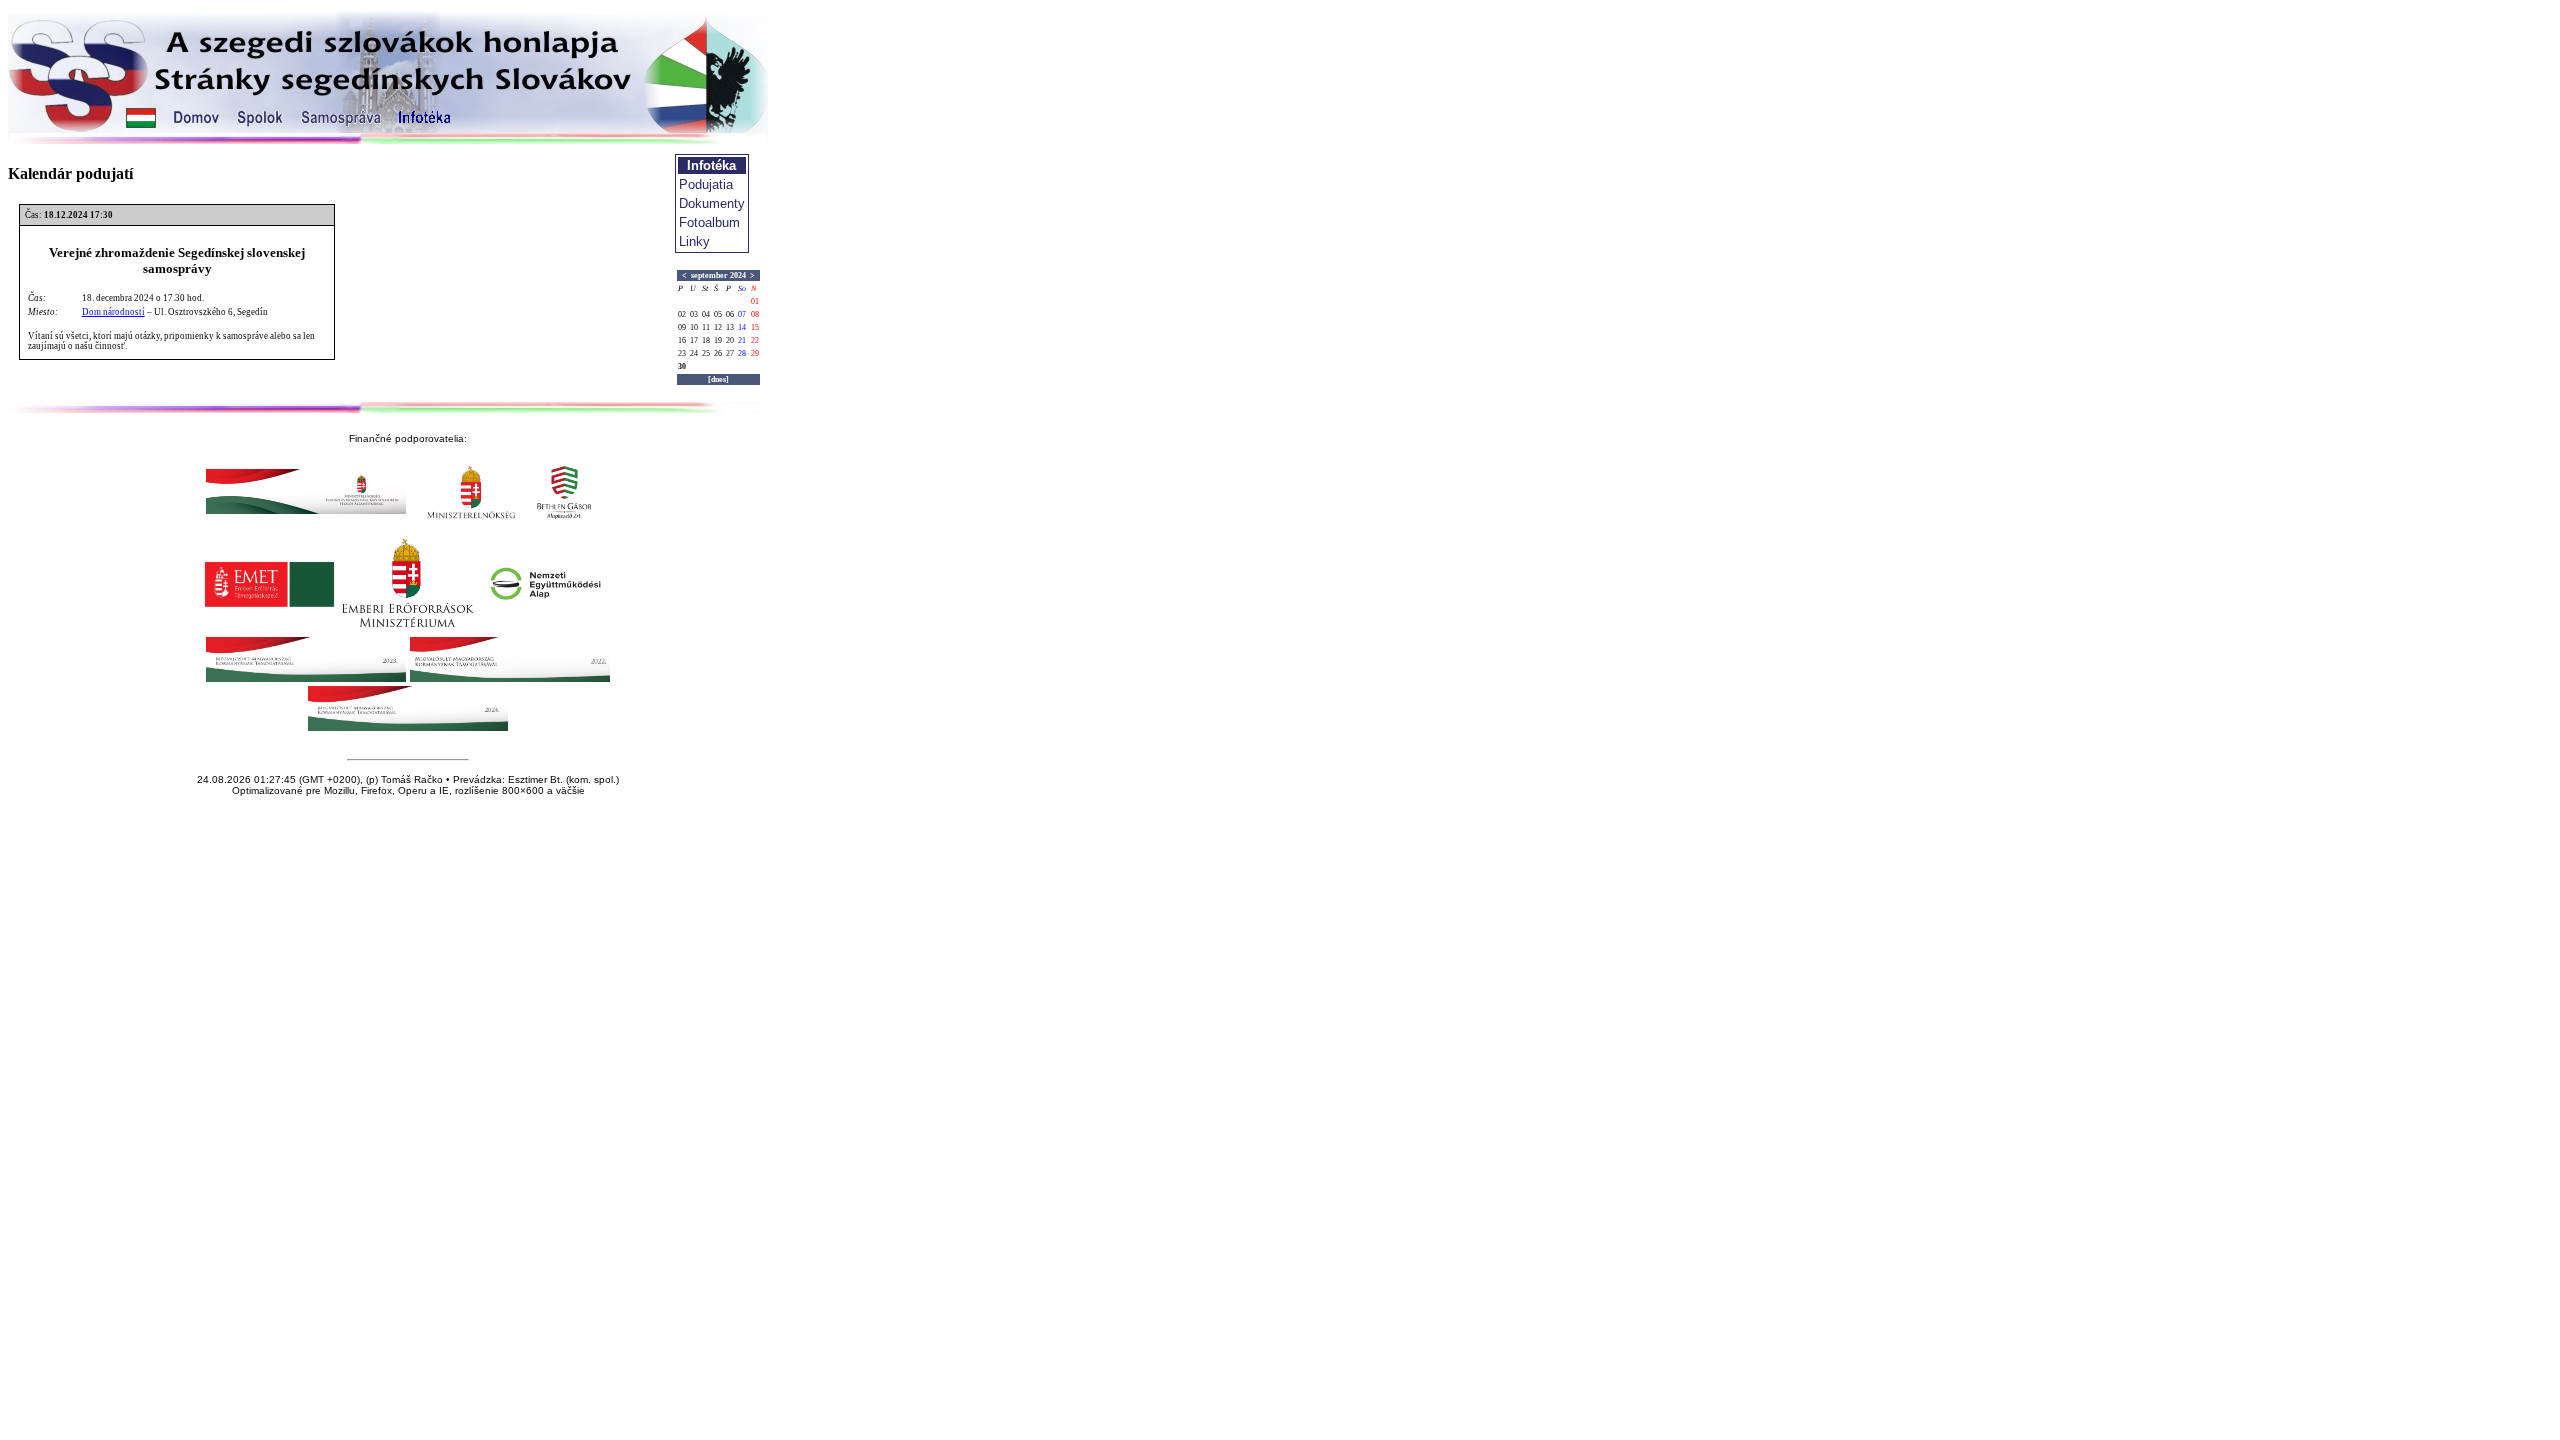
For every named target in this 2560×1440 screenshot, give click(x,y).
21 (742, 340)
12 (718, 327)
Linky (694, 241)
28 (742, 353)
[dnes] (718, 379)
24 (694, 353)
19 (718, 340)
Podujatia (706, 184)
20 (730, 340)
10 (694, 327)
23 (682, 353)
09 (682, 327)
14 (742, 327)
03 (694, 314)
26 (718, 353)
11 (706, 327)
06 (730, 314)
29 (755, 353)
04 (706, 314)
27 (730, 353)
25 (706, 353)
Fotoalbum (709, 222)
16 (682, 340)
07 (742, 314)
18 (706, 340)
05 (718, 314)
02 (682, 314)
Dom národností (113, 312)
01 (755, 301)
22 (755, 340)
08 (755, 314)
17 (694, 340)
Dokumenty (712, 203)
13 (730, 327)
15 (755, 327)
